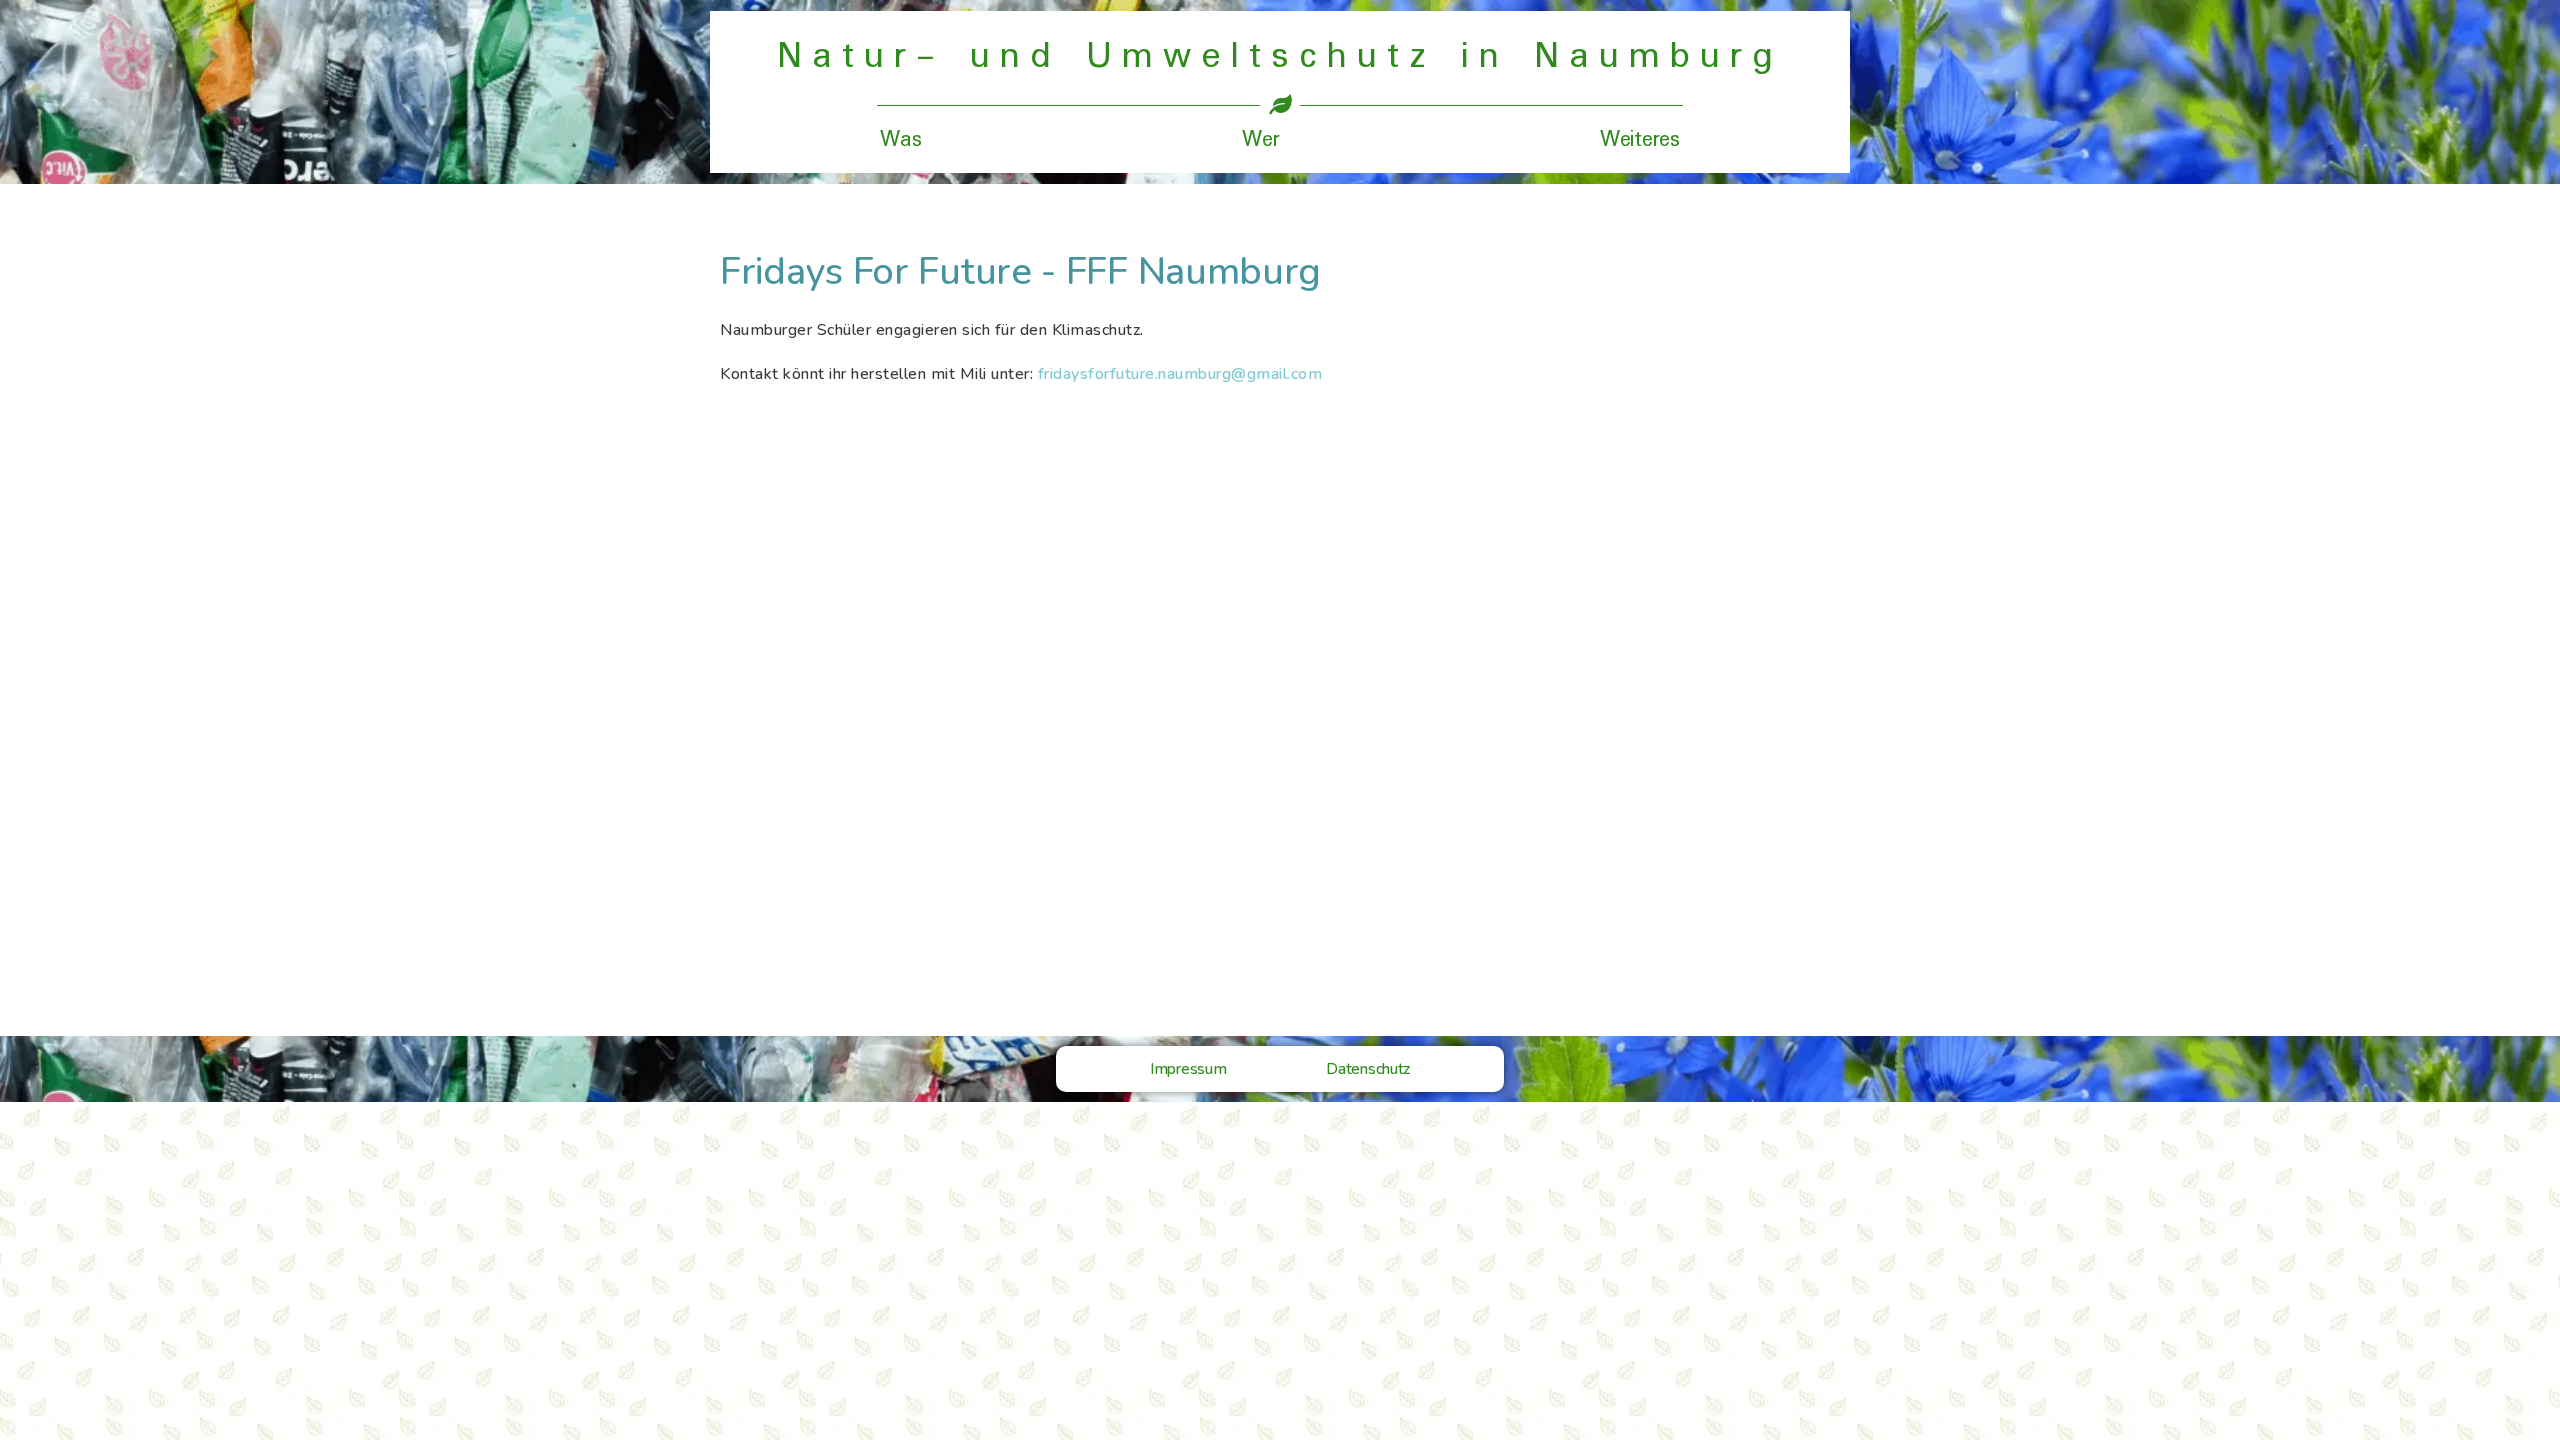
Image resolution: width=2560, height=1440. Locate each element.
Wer (1260, 140)
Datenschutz (1368, 1069)
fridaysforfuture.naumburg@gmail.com (1180, 374)
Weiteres (1640, 140)
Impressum (1188, 1069)
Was (900, 140)
